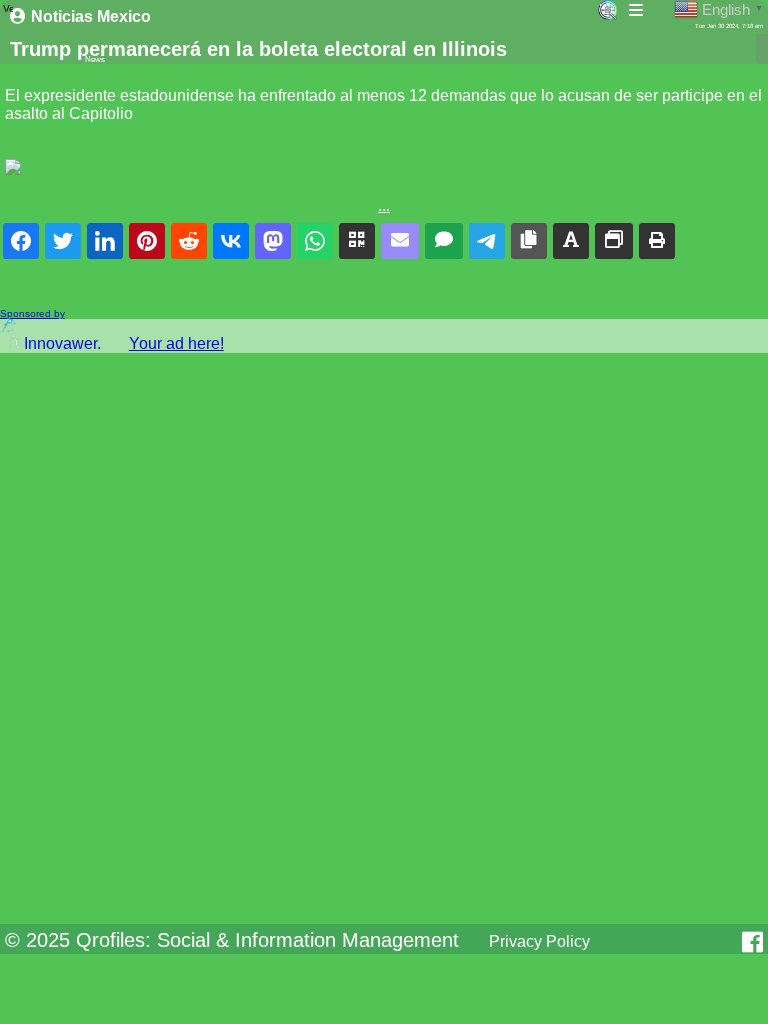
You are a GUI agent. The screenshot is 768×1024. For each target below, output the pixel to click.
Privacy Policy (539, 941)
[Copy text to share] (571, 241)
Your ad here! (176, 343)
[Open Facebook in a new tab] (752, 942)
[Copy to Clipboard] (529, 241)
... (384, 205)
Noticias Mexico (91, 16)
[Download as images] (614, 241)
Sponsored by (32, 313)
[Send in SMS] (444, 241)
